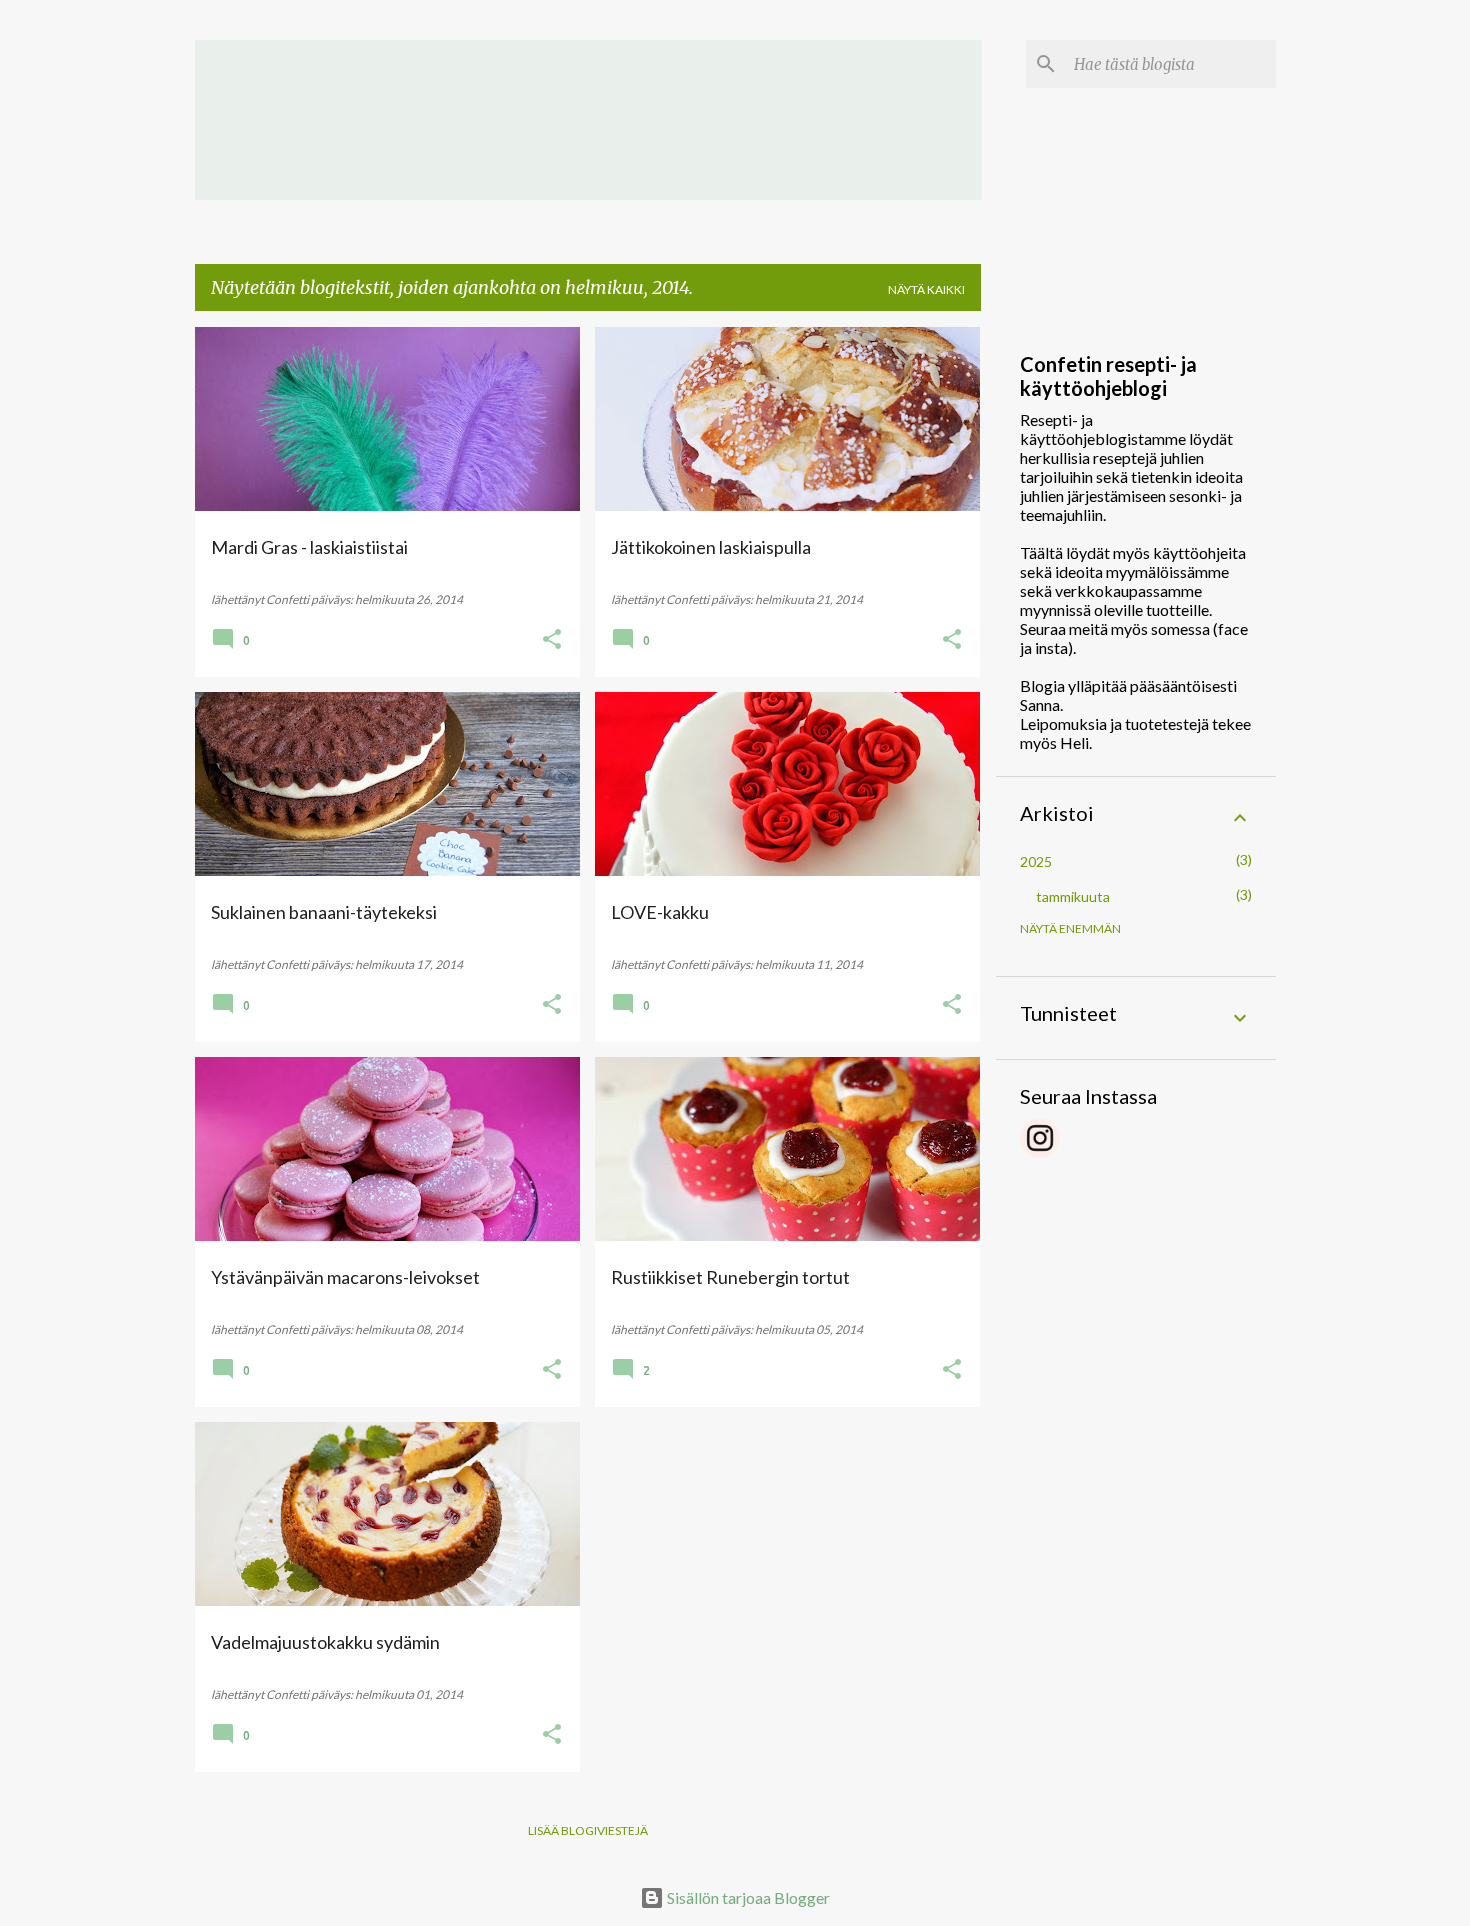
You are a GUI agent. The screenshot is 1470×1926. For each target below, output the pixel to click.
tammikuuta (1073, 896)
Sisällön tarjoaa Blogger (747, 1897)
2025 (1036, 861)
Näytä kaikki (926, 289)
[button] (552, 640)
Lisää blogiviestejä (588, 1830)
